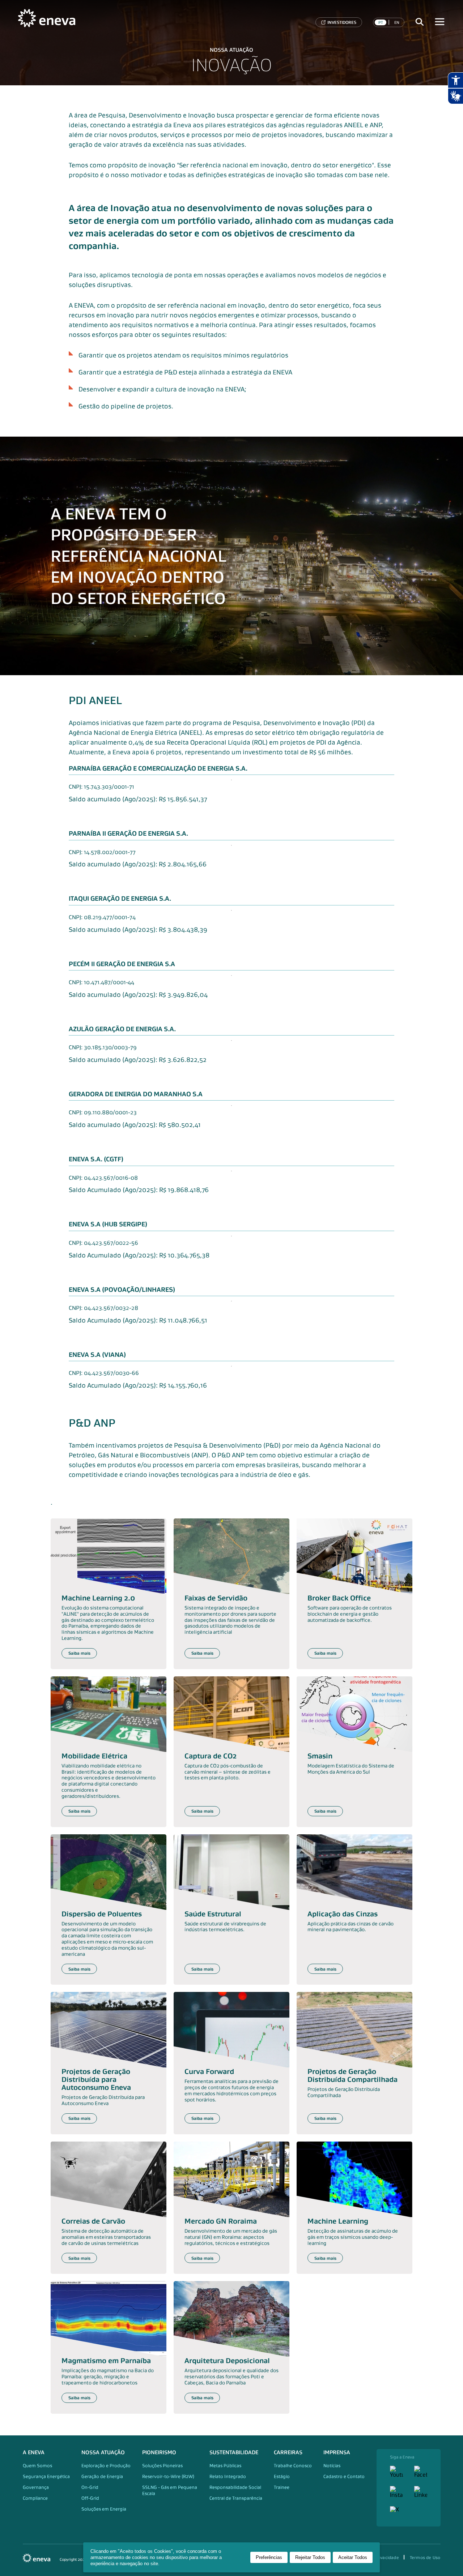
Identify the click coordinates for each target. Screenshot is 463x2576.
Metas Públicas (225, 2466)
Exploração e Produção (106, 2466)
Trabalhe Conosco (293, 2466)
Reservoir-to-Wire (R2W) (168, 2476)
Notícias (332, 2466)
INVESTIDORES (342, 22)
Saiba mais (79, 1653)
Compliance (35, 2498)
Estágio (282, 2476)
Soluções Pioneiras (162, 2466)
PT (381, 22)
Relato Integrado (228, 2476)
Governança (36, 2487)
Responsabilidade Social (235, 2487)
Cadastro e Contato (344, 2476)
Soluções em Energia (104, 2509)
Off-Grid (90, 2498)
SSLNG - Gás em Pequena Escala (170, 2490)
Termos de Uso (425, 2557)
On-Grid (90, 2487)
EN (397, 22)
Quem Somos (37, 2466)
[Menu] (440, 22)
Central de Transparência (236, 2498)
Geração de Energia (102, 2476)
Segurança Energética (46, 2476)
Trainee (282, 2487)
